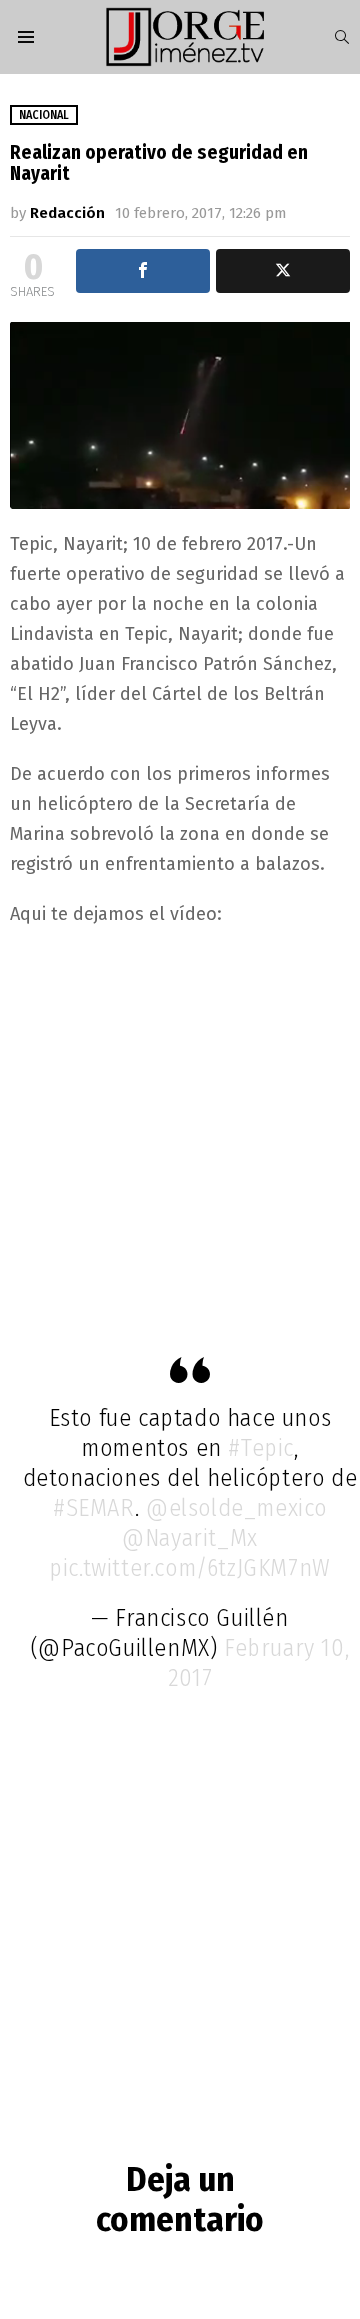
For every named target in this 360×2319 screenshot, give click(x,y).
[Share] (143, 271)
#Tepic (261, 1448)
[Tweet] (283, 271)
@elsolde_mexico (236, 1508)
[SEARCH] (342, 37)
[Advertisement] (180, 1129)
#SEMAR (94, 1508)
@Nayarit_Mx (190, 1538)
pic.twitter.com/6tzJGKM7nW (190, 1568)
